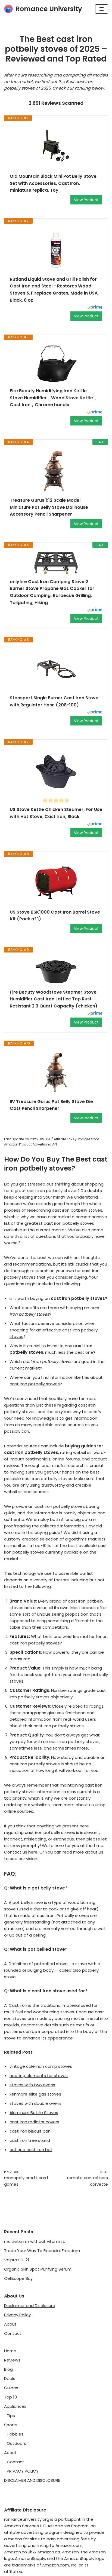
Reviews (12, 2360)
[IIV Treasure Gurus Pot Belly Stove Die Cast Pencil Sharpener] (56, 1072)
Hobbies (15, 2434)
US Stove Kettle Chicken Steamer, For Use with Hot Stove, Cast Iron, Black (56, 813)
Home (10, 2351)
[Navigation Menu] (102, 9)
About (10, 2324)
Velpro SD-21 (17, 2260)
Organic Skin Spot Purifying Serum (38, 2269)
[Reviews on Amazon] (56, 800)
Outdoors (16, 2443)
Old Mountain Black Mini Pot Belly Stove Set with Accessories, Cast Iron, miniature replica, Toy (53, 183)
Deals (10, 2379)
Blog (8, 2369)
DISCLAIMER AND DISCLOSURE (32, 2480)
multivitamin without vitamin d (35, 2241)
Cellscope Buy (18, 2278)
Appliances (15, 2406)
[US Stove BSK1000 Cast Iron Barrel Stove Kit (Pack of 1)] (56, 883)
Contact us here (21, 1852)
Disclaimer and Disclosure (30, 2306)
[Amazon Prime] (95, 308)
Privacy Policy (17, 2315)
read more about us (83, 1852)
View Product (86, 200)
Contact (13, 2333)
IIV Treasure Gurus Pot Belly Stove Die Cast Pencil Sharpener (51, 1105)
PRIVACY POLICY (23, 2471)
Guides (11, 2388)
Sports (11, 2425)
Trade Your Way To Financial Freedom (42, 2251)
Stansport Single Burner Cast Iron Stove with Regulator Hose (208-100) (54, 701)
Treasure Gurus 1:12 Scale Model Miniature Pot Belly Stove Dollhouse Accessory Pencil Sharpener (49, 507)
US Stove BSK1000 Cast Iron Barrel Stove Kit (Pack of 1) (55, 916)
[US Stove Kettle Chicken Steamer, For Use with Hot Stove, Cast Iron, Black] (56, 771)
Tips (11, 2416)
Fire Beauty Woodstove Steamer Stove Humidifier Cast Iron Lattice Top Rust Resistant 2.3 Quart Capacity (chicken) (54, 999)
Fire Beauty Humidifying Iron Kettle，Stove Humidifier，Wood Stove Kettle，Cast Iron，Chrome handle (54, 398)
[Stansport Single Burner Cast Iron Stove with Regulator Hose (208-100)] (56, 669)
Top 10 (10, 2397)
